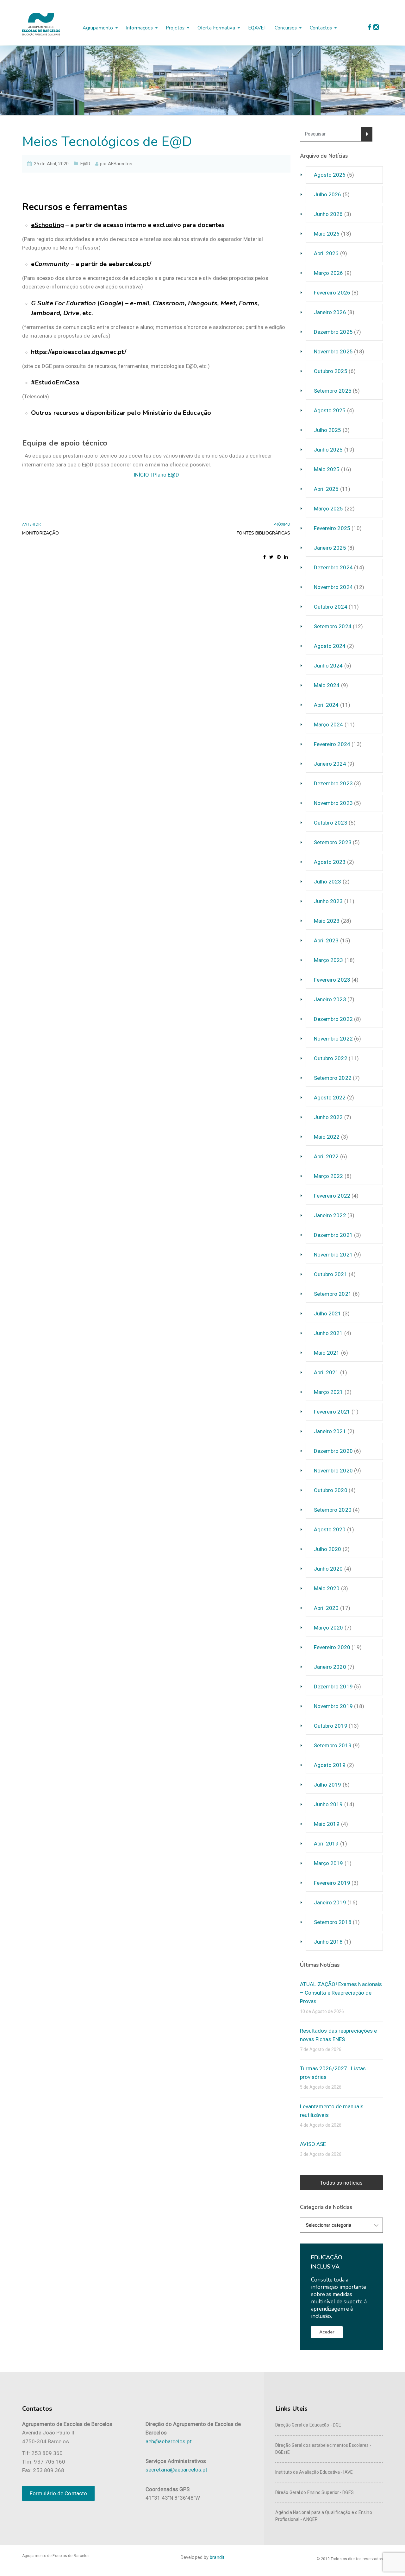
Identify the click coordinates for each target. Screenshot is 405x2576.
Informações (139, 28)
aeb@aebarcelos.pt (169, 2441)
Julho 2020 (328, 1549)
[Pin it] (279, 557)
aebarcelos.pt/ (130, 264)
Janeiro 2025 (330, 548)
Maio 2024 (327, 685)
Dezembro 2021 (333, 1235)
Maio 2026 (327, 234)
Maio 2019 (327, 1824)
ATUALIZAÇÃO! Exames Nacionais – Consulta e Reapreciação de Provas (341, 1993)
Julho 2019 (328, 1785)
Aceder (327, 2332)
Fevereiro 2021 (332, 1412)
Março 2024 (329, 725)
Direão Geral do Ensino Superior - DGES (315, 2492)
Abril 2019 (326, 1844)
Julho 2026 (328, 194)
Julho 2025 (328, 430)
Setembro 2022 (333, 1078)
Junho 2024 (328, 666)
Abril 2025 (326, 489)
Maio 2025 (327, 469)
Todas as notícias (341, 2183)
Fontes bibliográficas (263, 533)
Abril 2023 (326, 940)
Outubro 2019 (331, 1726)
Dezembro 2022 (333, 1019)
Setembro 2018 (333, 1922)
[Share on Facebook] (265, 557)
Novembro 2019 (333, 1706)
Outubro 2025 (331, 371)
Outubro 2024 (331, 607)
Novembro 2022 (333, 1039)
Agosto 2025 (330, 410)
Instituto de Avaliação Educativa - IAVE (314, 2472)
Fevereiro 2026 (332, 293)
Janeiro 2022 (330, 1215)
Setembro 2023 (333, 842)
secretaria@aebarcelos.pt (176, 2470)
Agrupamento (98, 28)
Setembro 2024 (333, 626)
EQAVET (257, 28)
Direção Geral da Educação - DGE (308, 2425)
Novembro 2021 (333, 1255)
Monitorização (40, 533)
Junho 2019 (328, 1804)
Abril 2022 (326, 1156)
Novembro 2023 (333, 803)
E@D (85, 164)
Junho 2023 (328, 901)
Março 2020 (329, 1628)
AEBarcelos (120, 164)
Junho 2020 (328, 1569)
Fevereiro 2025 (332, 528)
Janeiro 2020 (330, 1667)
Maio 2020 (327, 1588)
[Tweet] (271, 557)
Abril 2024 (326, 705)
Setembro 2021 (333, 1294)
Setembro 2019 (333, 1745)
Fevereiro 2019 (332, 1883)
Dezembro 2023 (333, 783)
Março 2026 (329, 273)
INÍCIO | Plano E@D (156, 475)
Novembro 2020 (333, 1471)
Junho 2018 (328, 1942)
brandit (217, 2557)
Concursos (286, 28)
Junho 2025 (328, 450)
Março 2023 (329, 960)
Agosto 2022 (330, 1098)
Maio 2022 (327, 1137)
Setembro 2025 (333, 391)
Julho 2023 (328, 882)
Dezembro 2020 (333, 1451)
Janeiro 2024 (330, 764)
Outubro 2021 (331, 1274)
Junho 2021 (328, 1333)
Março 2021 (329, 1392)
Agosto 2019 (330, 1765)
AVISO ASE (313, 2144)
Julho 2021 (328, 1313)
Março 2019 (329, 1863)
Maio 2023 (327, 921)
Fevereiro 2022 (332, 1196)
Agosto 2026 (330, 175)
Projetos (175, 28)
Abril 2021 (326, 1372)
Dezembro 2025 (333, 332)
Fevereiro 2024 (332, 744)
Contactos (321, 28)
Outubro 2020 (331, 1490)
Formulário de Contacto (58, 2493)
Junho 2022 (328, 1117)
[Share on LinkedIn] (286, 557)
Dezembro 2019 (333, 1687)
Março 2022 (329, 1176)
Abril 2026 (326, 253)
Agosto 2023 (330, 862)
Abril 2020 (326, 1608)
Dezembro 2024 (333, 567)
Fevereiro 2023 (332, 980)
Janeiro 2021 (330, 1431)
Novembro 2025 (333, 351)
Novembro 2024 (333, 587)
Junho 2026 (328, 214)
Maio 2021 (327, 1353)
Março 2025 (329, 509)
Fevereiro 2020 (332, 1647)
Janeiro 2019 (330, 1902)
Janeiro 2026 (330, 312)
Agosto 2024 (330, 646)
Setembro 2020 (333, 1510)
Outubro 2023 (331, 823)
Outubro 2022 (331, 1058)
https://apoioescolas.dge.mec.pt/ (79, 352)
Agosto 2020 (330, 1529)
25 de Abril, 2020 (51, 164)
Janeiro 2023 (330, 999)
